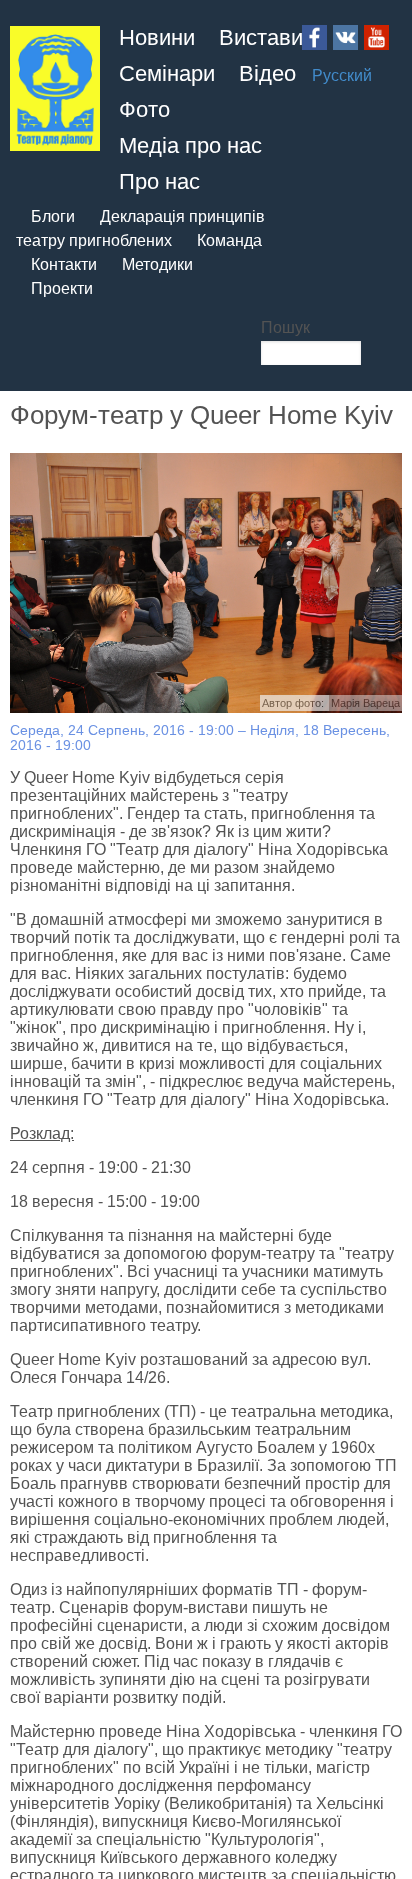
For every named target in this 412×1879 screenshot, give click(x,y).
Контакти (64, 264)
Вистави (261, 37)
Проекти (62, 288)
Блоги (53, 216)
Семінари (167, 73)
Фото (144, 109)
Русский (342, 75)
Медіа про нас (190, 145)
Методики (157, 264)
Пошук (285, 327)
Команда (229, 240)
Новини (157, 37)
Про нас (159, 181)
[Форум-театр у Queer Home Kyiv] (206, 583)
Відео (267, 73)
